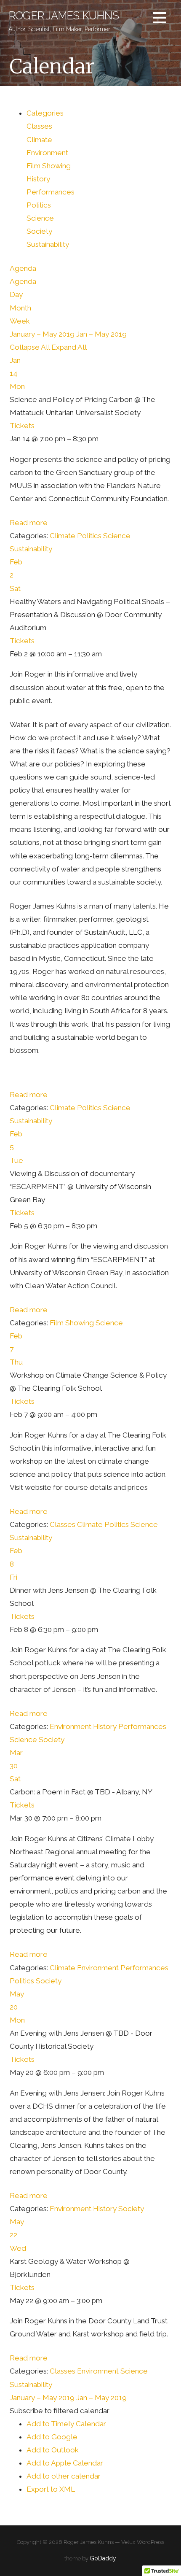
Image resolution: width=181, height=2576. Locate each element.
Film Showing (49, 166)
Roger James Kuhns (64, 16)
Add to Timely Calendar (66, 2424)
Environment (47, 153)
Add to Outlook (53, 2450)
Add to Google (52, 2437)
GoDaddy (103, 2558)
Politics (39, 205)
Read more (29, 523)
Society (39, 231)
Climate (39, 140)
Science (40, 218)
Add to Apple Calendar (65, 2463)
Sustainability (48, 244)
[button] (60, 2411)
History (38, 179)
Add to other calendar (64, 2476)
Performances (51, 192)
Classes (39, 126)
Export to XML (51, 2489)
